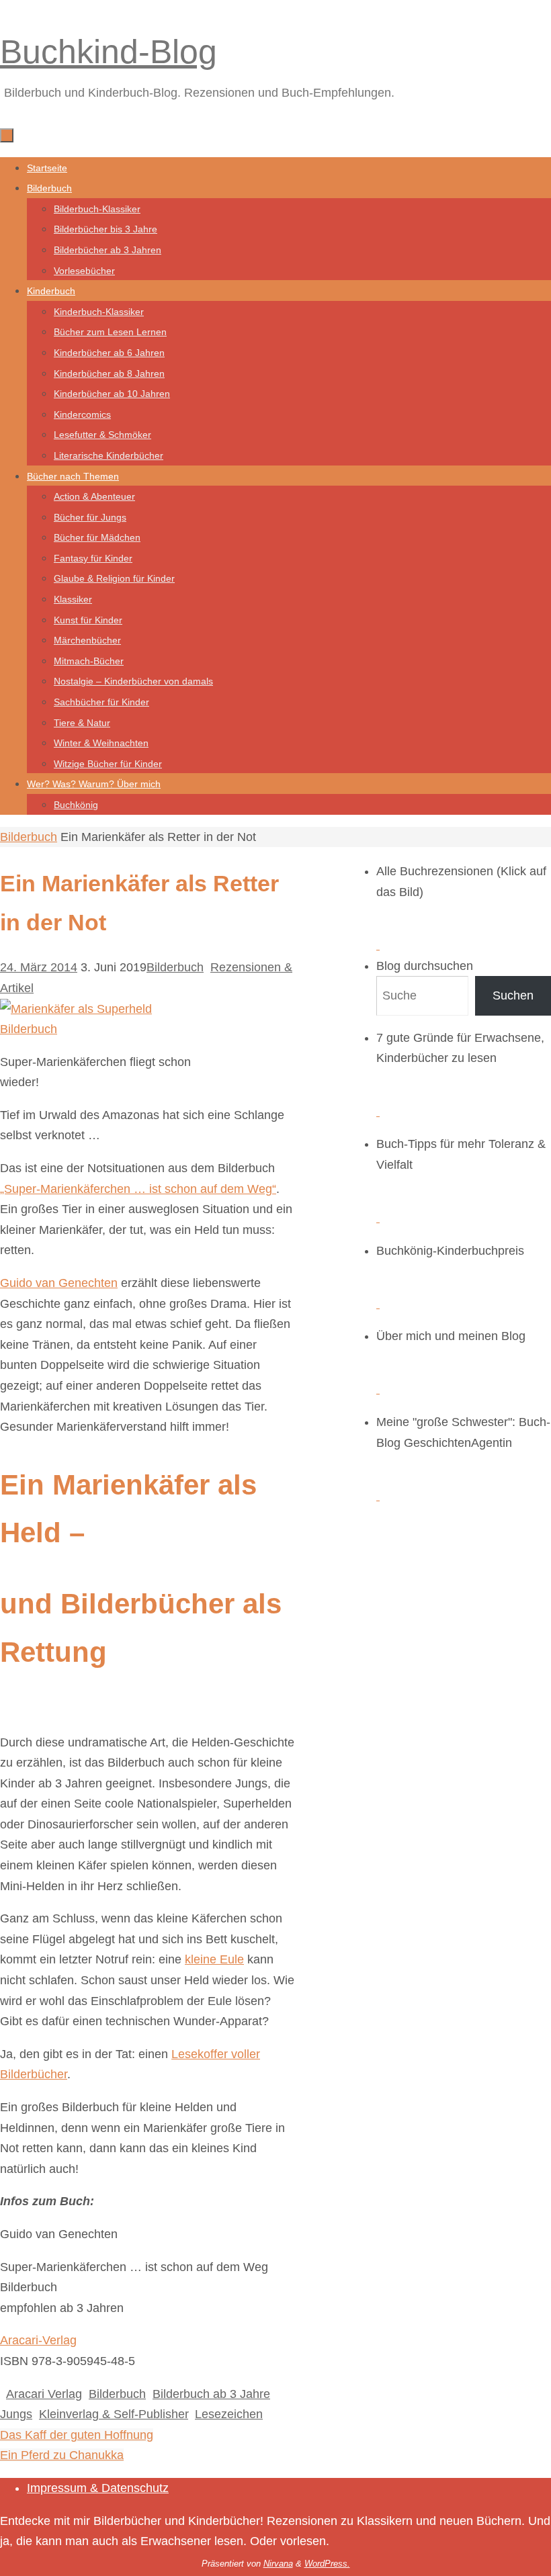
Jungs (16, 2414)
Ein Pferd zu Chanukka (62, 2455)
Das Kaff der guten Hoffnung (77, 2435)
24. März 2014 (39, 967)
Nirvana (278, 2564)
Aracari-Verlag (38, 2340)
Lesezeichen (229, 2414)
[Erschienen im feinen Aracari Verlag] (104, 1029)
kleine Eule (214, 1959)
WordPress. (327, 2564)
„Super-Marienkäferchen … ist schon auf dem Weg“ (138, 1189)
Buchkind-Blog (109, 52)
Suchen (513, 995)
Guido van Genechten (59, 1283)
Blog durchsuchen (425, 966)
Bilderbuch (29, 837)
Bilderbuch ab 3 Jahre (211, 2394)
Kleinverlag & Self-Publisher (114, 2414)
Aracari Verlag (44, 2394)
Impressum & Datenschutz (98, 2488)
